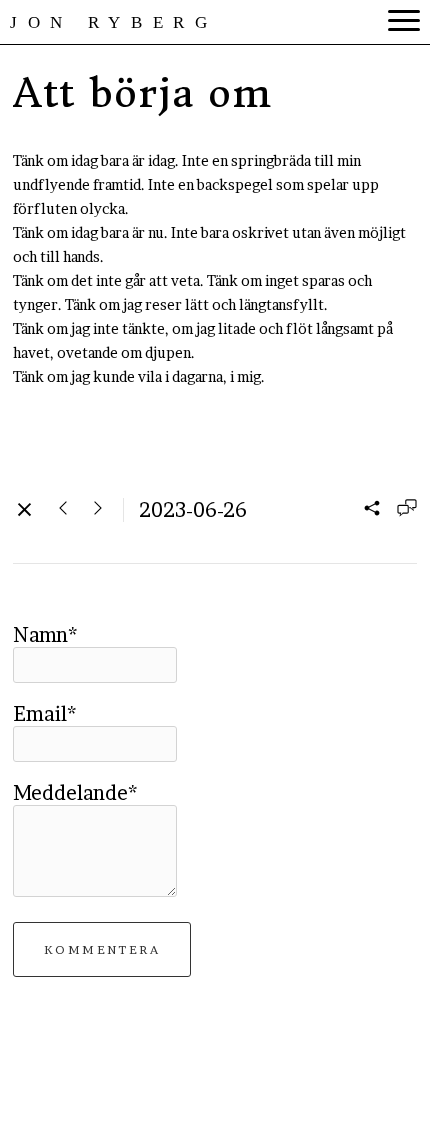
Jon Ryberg (114, 22)
